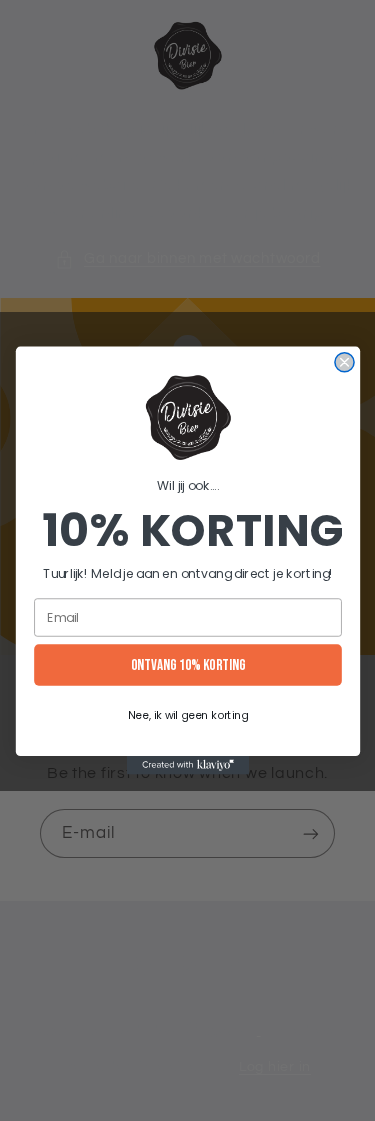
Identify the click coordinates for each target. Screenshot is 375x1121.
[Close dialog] (343, 362)
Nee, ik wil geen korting (187, 714)
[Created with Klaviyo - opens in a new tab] (187, 765)
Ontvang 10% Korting (187, 665)
